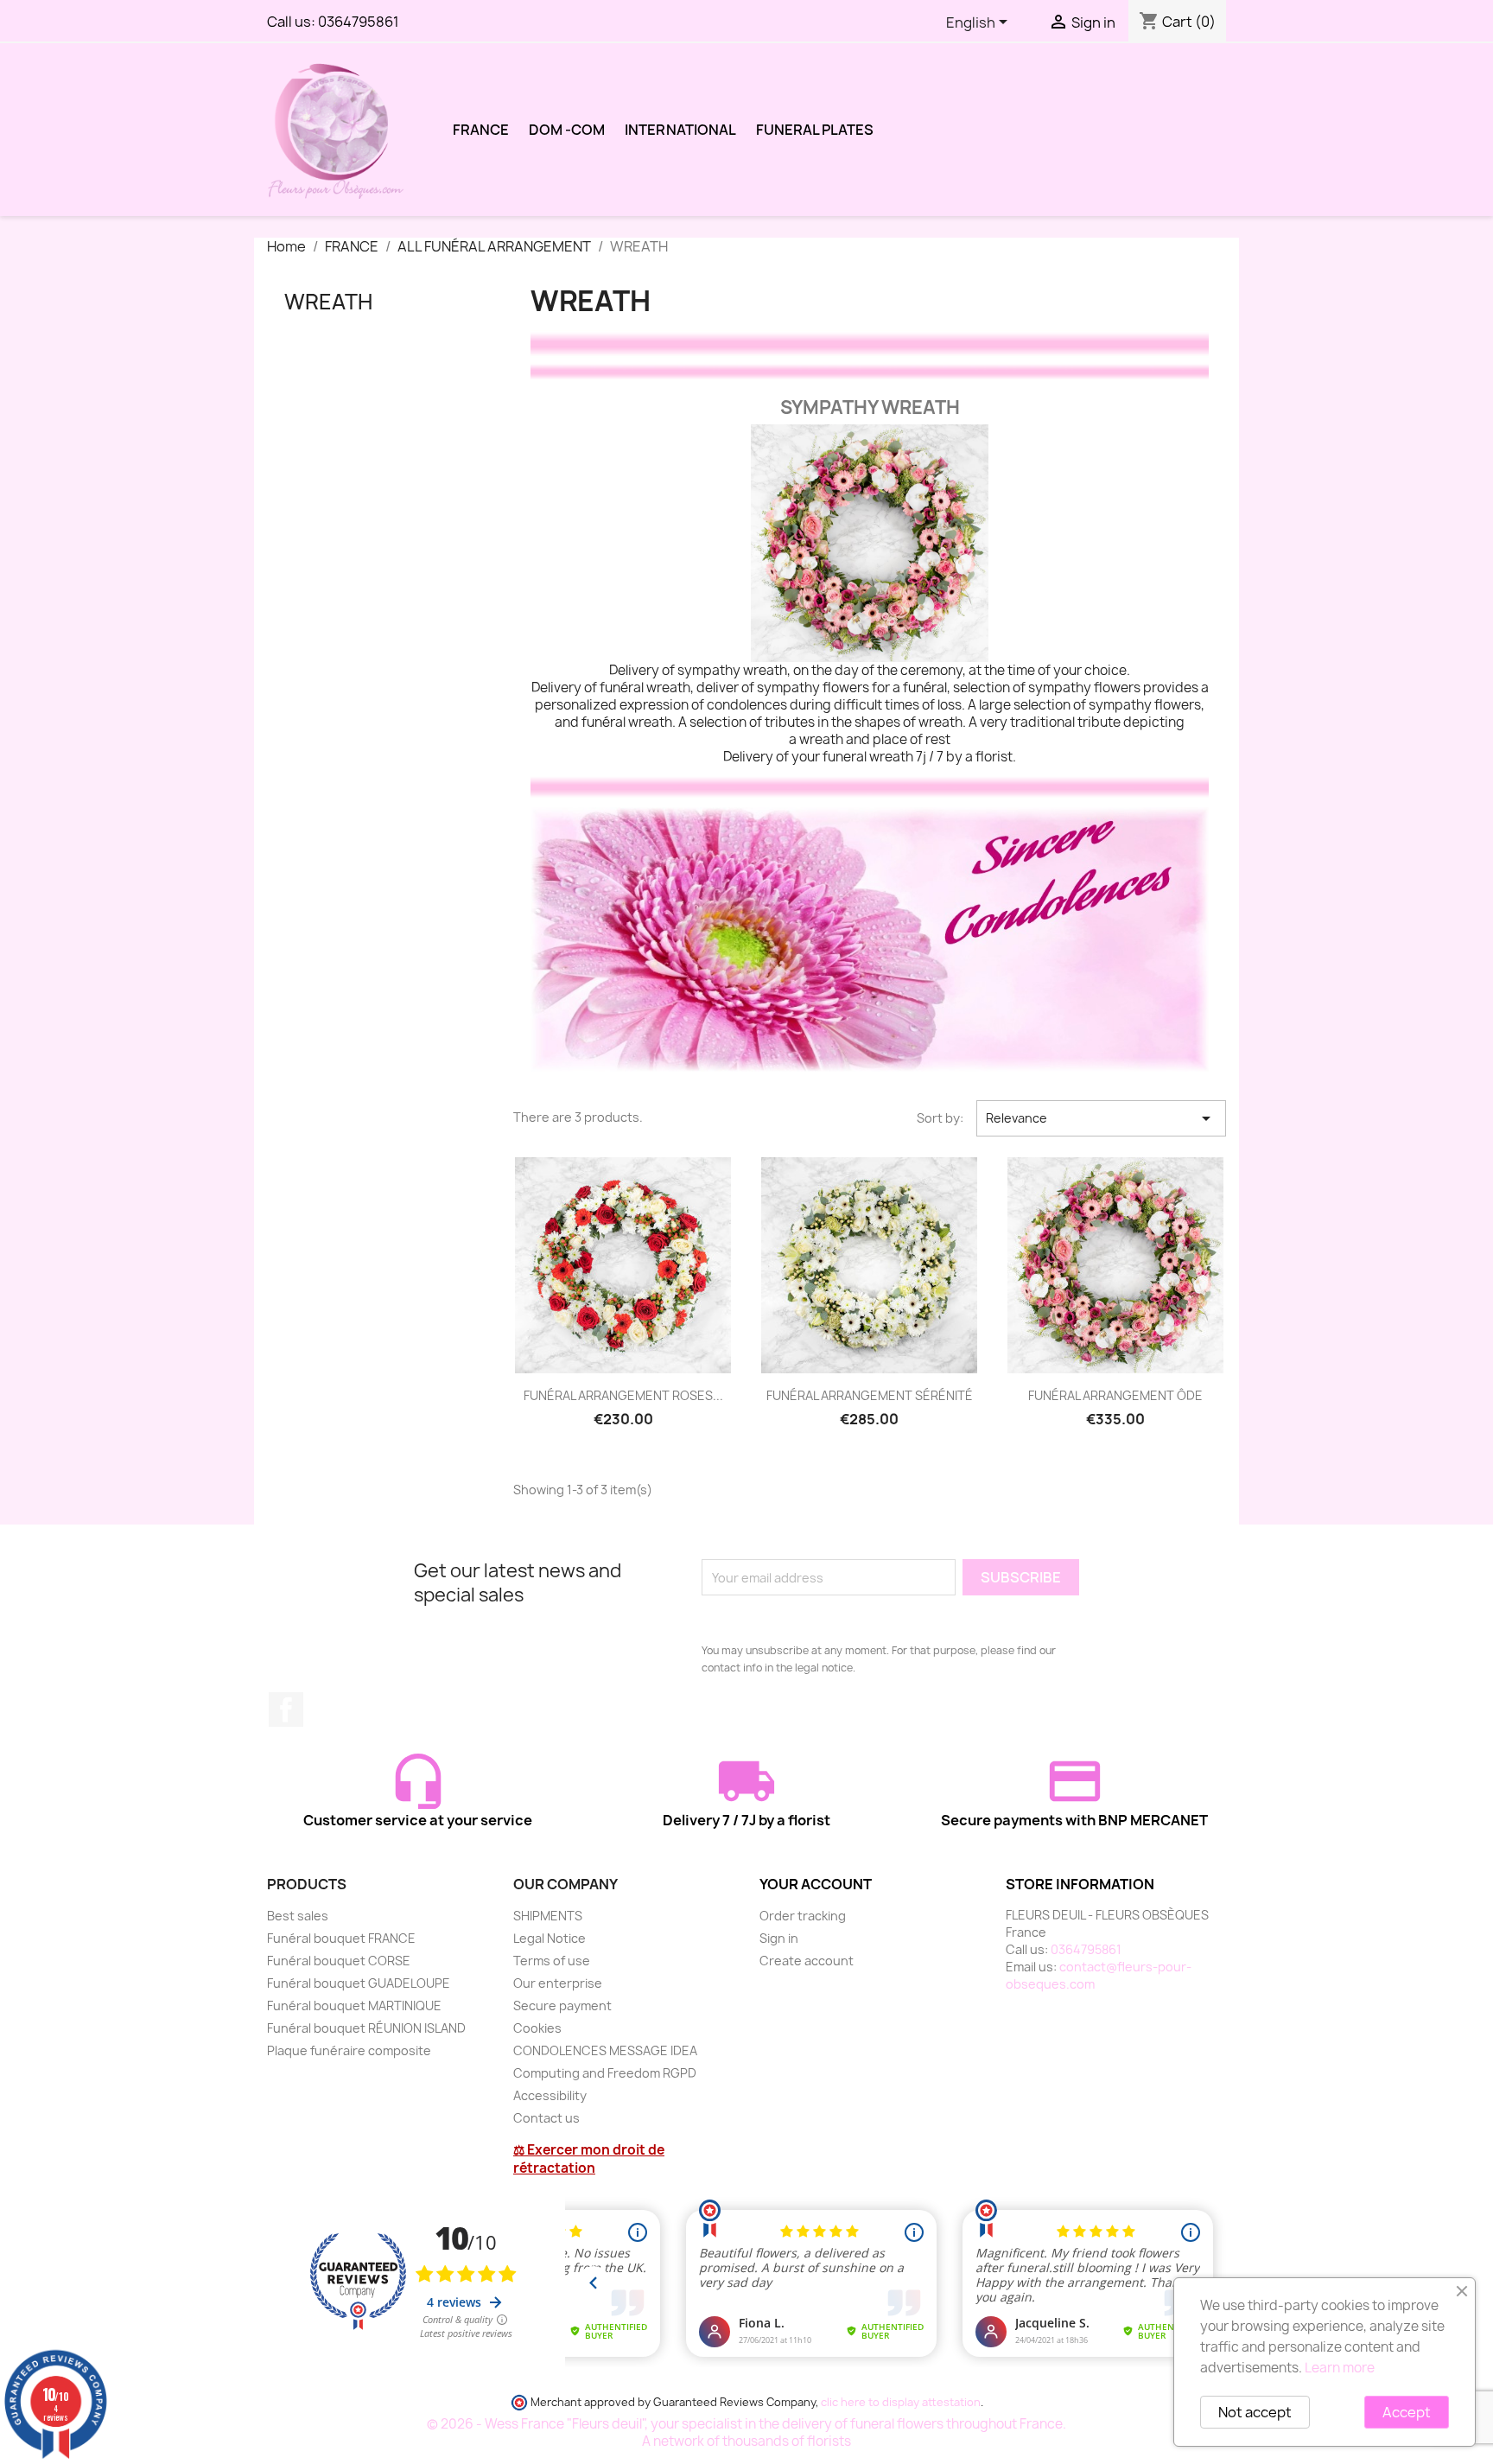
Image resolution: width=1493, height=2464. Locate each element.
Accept (1407, 2412)
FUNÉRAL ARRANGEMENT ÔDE (1115, 1395)
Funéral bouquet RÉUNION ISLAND (366, 2028)
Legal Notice (550, 1938)
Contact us (546, 2118)
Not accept (1255, 2412)
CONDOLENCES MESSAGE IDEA (605, 2050)
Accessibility (550, 2095)
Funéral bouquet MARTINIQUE (354, 2006)
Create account (807, 1961)
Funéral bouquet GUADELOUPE (359, 1983)
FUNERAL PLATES (815, 130)
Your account (816, 1884)
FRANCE (481, 130)
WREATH (328, 302)
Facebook (286, 1710)
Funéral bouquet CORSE (339, 1961)
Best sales (298, 1916)
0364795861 (359, 22)
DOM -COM (567, 130)
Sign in (779, 1938)
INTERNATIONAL (680, 130)
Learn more (1340, 2368)
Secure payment (562, 2006)
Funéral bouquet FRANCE (341, 1938)
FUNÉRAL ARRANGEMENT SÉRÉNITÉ (870, 1395)
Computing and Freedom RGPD (605, 2073)
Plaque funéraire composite (349, 2050)
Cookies (537, 2028)
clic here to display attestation (901, 2402)
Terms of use (552, 1961)
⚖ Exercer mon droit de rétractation (589, 2159)
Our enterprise (558, 1983)
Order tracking (803, 1916)
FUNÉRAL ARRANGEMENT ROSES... (623, 1395)
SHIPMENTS (548, 1916)
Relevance (1101, 1118)
